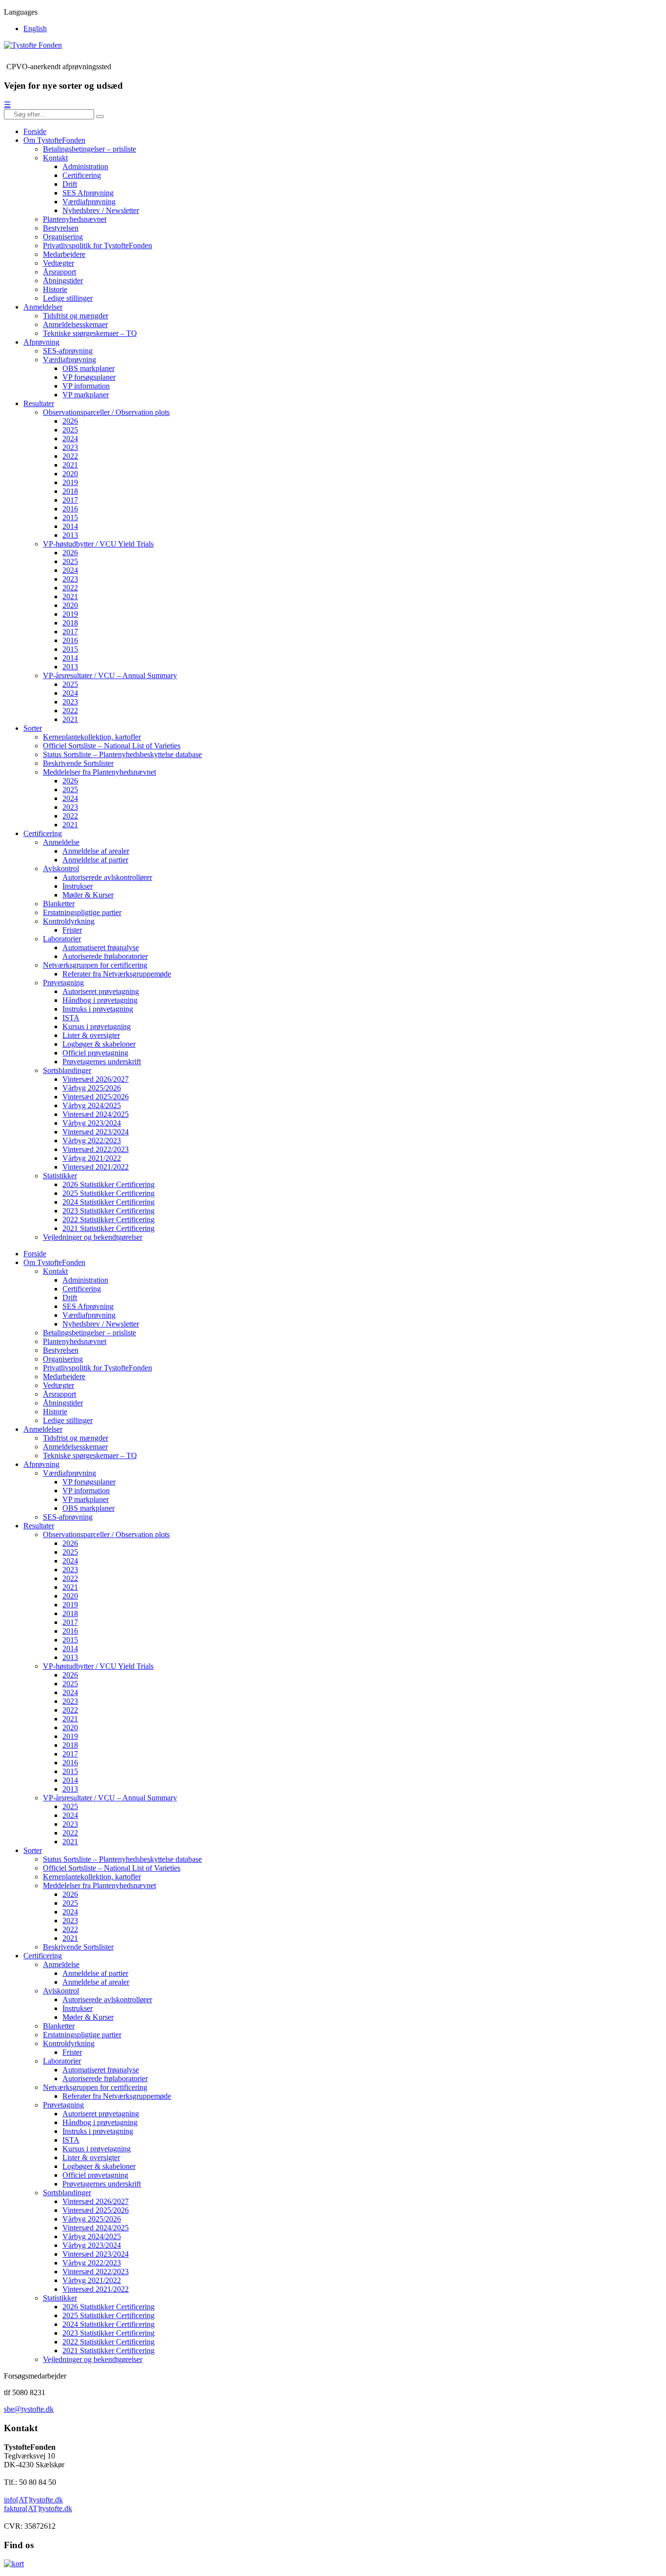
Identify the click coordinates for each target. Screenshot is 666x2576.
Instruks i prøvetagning (98, 1009)
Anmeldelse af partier (95, 860)
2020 (70, 474)
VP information (86, 386)
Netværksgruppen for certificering (95, 965)
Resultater (39, 403)
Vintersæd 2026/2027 (96, 1079)
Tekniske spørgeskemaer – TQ (90, 333)
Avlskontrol (61, 868)
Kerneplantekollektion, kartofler (92, 737)
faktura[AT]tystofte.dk (38, 2508)
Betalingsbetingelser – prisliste (89, 149)
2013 (70, 535)
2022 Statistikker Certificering (108, 1220)
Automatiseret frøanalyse (101, 947)
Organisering (63, 237)
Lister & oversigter (91, 1035)
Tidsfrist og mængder (76, 316)
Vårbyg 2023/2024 (92, 1123)
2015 (70, 517)
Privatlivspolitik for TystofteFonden (98, 245)
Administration (85, 166)
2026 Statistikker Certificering (108, 1184)
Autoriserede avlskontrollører (107, 877)
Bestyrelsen (61, 228)
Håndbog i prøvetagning (100, 1000)
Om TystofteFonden (54, 140)
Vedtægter (59, 263)
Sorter (33, 728)
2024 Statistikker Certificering (108, 1202)
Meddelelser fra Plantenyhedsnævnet (99, 772)
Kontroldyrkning (69, 921)
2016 (70, 509)
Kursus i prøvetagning (97, 1026)
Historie (55, 289)
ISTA (71, 1018)
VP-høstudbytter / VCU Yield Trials (98, 544)
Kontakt (55, 158)
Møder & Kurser (88, 895)
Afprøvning (41, 342)
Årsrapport (59, 272)
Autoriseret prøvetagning (101, 991)
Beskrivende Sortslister (78, 763)
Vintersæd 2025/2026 (96, 1097)
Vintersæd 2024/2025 (96, 1114)
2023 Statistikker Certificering (108, 1211)
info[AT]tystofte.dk (33, 2500)
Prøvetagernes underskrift (102, 1062)
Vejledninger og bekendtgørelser (93, 1237)
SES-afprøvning (68, 351)
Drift (70, 184)
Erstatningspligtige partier (82, 912)
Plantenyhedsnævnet (75, 219)
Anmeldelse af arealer (96, 851)
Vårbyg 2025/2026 (92, 1088)
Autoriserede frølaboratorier (105, 956)
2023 (70, 447)
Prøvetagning (63, 983)
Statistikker (60, 1176)
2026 (70, 421)
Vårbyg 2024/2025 (92, 1105)
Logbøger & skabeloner (99, 1044)
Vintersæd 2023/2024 (96, 1132)
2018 (70, 491)
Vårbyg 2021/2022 (92, 1158)
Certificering (82, 175)
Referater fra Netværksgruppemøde (117, 974)
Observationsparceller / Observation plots (106, 412)
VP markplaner (86, 395)
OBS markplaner (88, 368)
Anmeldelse (61, 842)
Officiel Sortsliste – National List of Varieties (112, 746)
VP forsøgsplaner (89, 377)
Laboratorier (62, 939)
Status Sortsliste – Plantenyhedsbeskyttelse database (122, 754)
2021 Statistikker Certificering (108, 1228)
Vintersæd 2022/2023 (96, 1149)
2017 (70, 500)
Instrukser (78, 886)
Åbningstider (63, 281)
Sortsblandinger (67, 1070)
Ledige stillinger (68, 298)
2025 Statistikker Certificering (108, 1193)
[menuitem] (35, 29)
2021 (70, 465)
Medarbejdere (64, 254)
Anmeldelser (43, 307)
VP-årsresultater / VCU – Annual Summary (110, 675)
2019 (70, 482)
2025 (70, 430)
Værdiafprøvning (89, 202)
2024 (70, 439)
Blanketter (59, 904)
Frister (72, 930)
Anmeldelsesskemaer (75, 324)
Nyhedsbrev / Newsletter (101, 210)
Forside (35, 131)
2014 (70, 526)
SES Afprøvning (88, 193)
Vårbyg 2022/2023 (92, 1141)
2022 (70, 456)
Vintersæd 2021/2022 (96, 1167)
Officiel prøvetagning (95, 1053)
